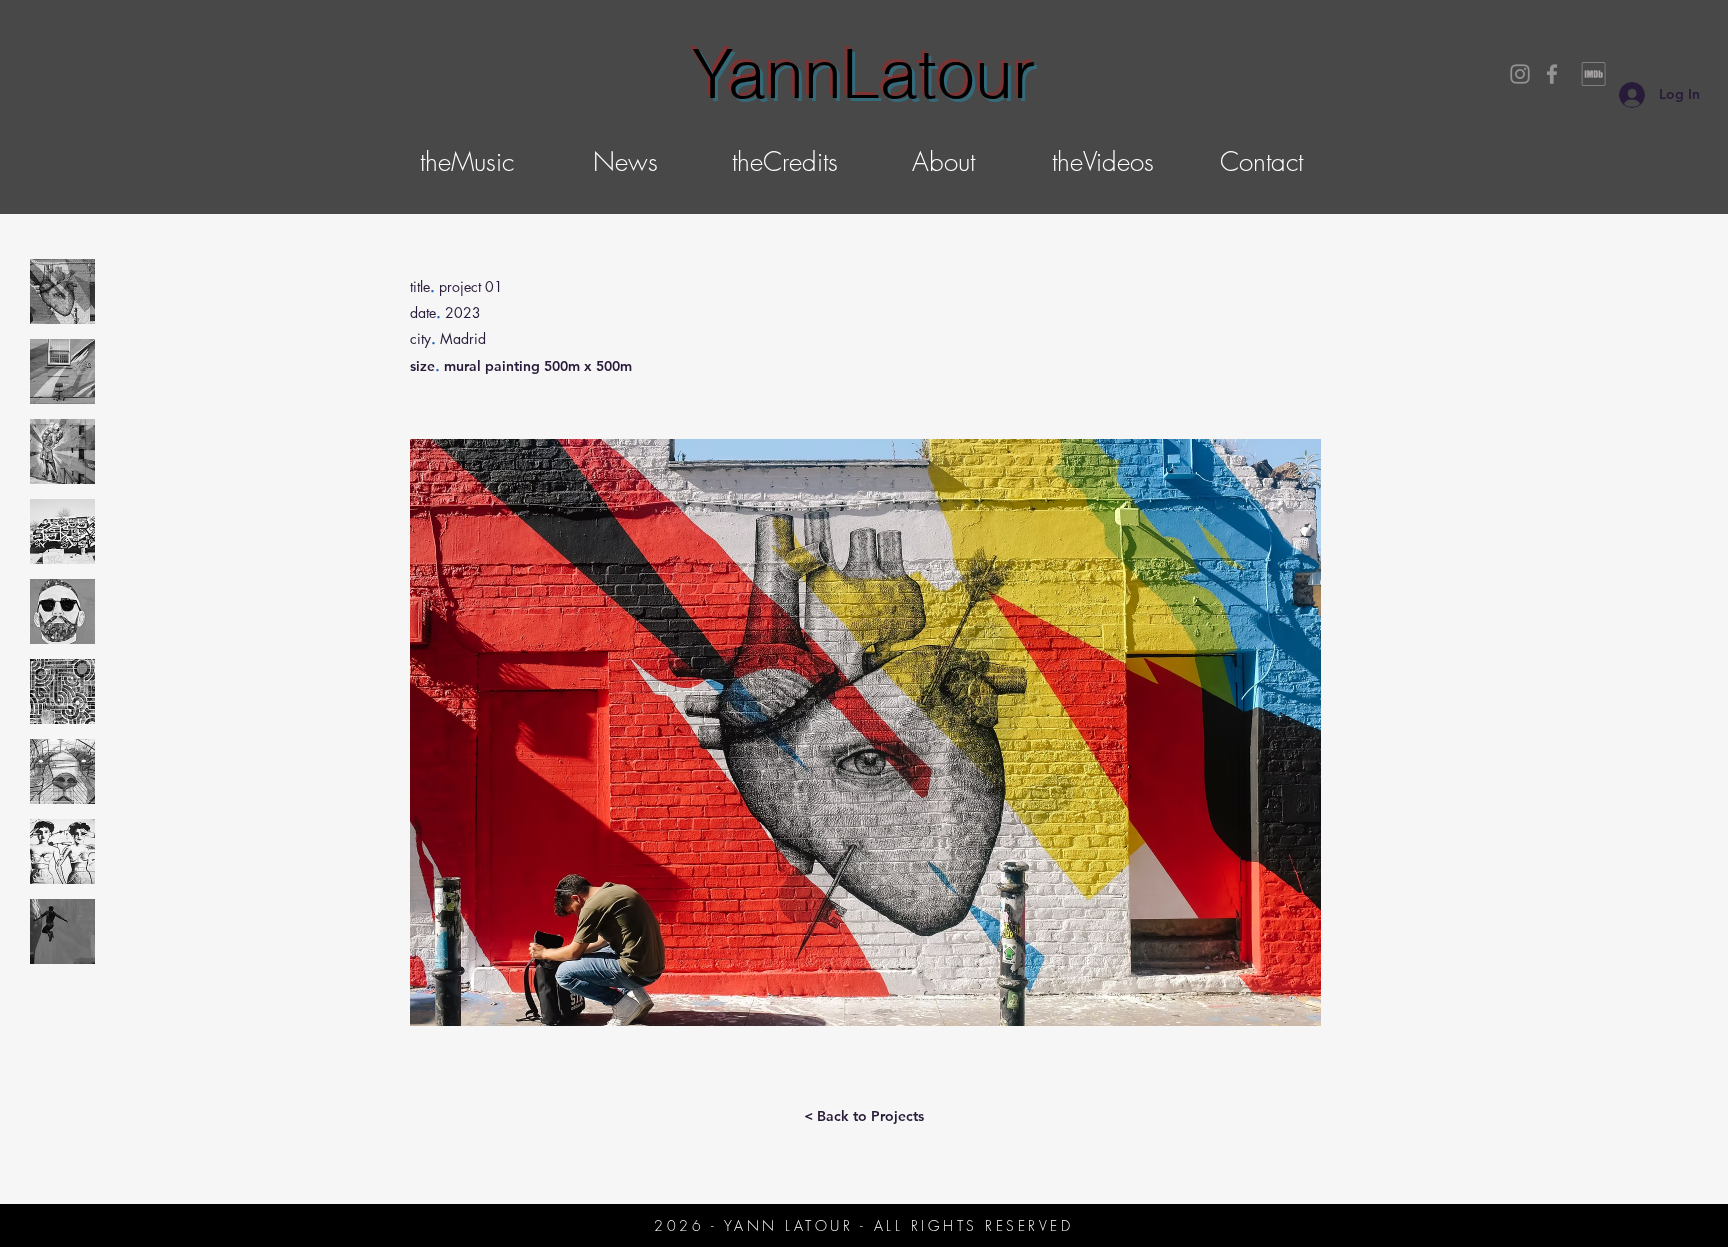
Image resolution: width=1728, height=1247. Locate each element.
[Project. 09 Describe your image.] (62, 931)
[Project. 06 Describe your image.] (62, 691)
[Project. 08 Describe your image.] (62, 851)
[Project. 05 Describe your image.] (62, 611)
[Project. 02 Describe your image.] (62, 371)
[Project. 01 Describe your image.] (62, 291)
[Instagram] (1520, 74)
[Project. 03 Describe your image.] (62, 451)
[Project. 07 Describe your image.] (62, 771)
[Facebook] (1552, 74)
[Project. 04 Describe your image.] (62, 531)
